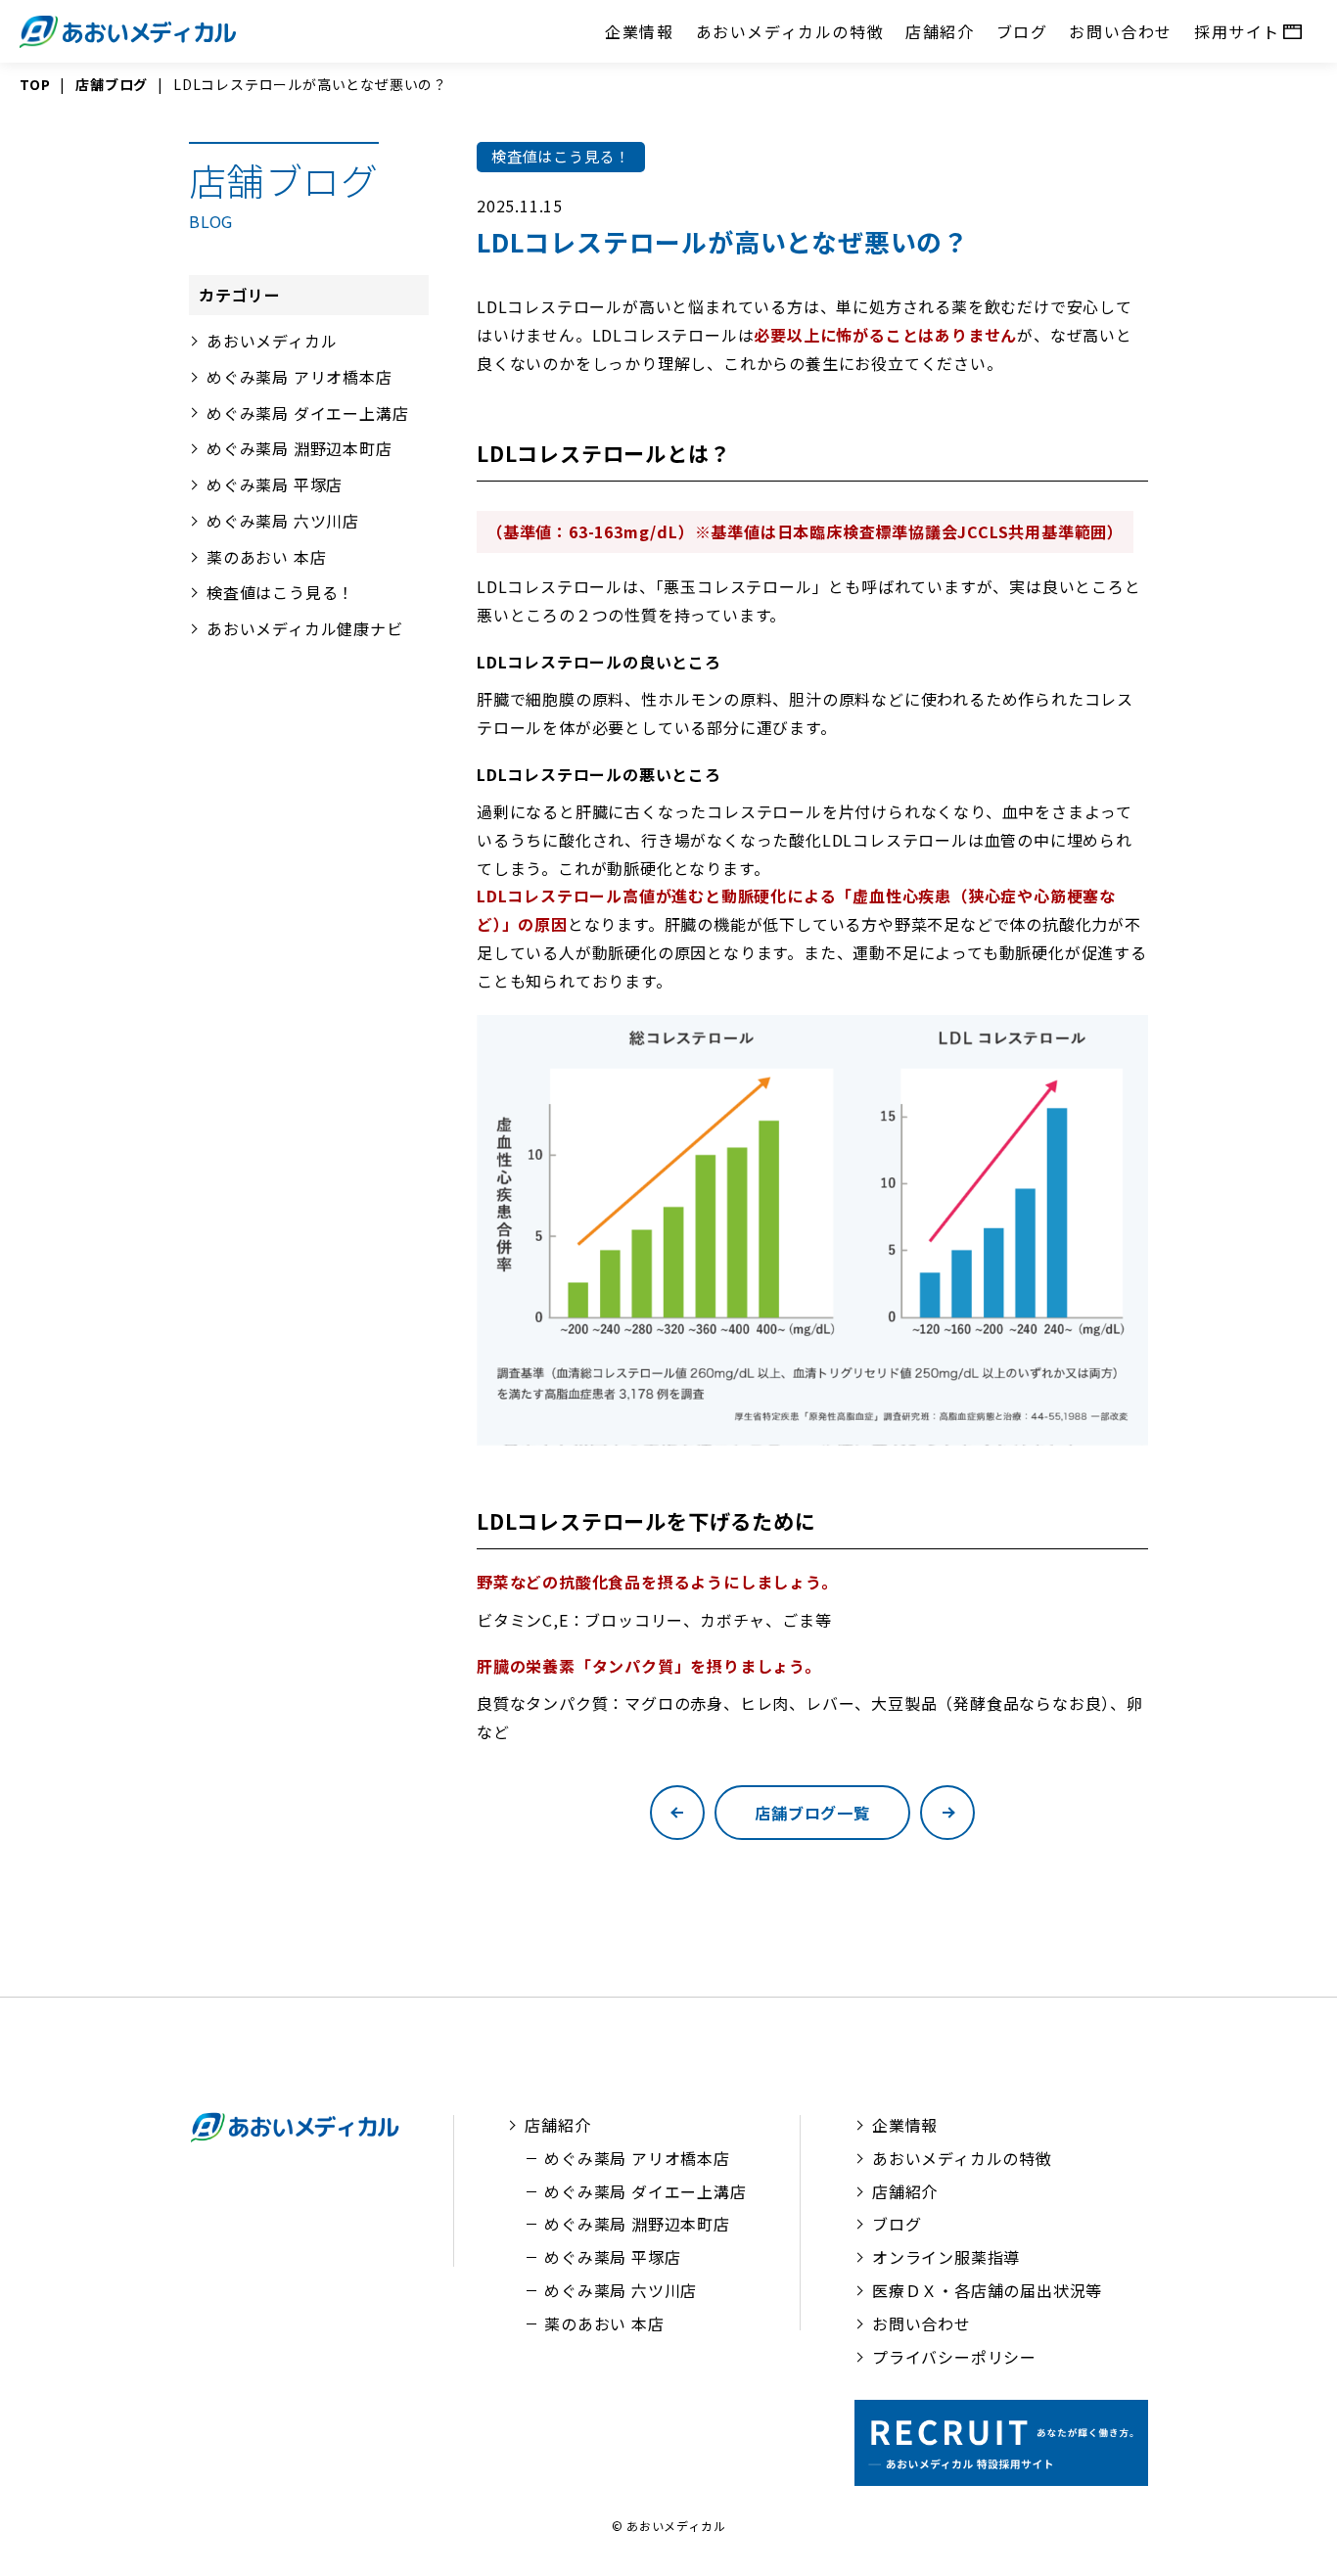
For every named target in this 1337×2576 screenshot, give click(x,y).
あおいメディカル (272, 341)
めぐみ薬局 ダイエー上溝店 (307, 412)
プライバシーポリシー (954, 2357)
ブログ (1022, 31)
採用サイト (1237, 31)
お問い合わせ (1121, 31)
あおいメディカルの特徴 (790, 31)
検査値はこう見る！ (280, 592)
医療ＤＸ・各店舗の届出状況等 (987, 2290)
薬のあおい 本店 (266, 557)
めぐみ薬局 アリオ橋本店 (300, 377)
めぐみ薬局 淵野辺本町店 (300, 448)
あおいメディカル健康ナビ (305, 628)
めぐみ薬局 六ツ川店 (283, 521)
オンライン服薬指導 (946, 2257)
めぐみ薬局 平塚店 (275, 484)
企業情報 (639, 31)
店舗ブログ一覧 (812, 1813)
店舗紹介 (940, 31)
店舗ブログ (112, 84)
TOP (35, 84)
